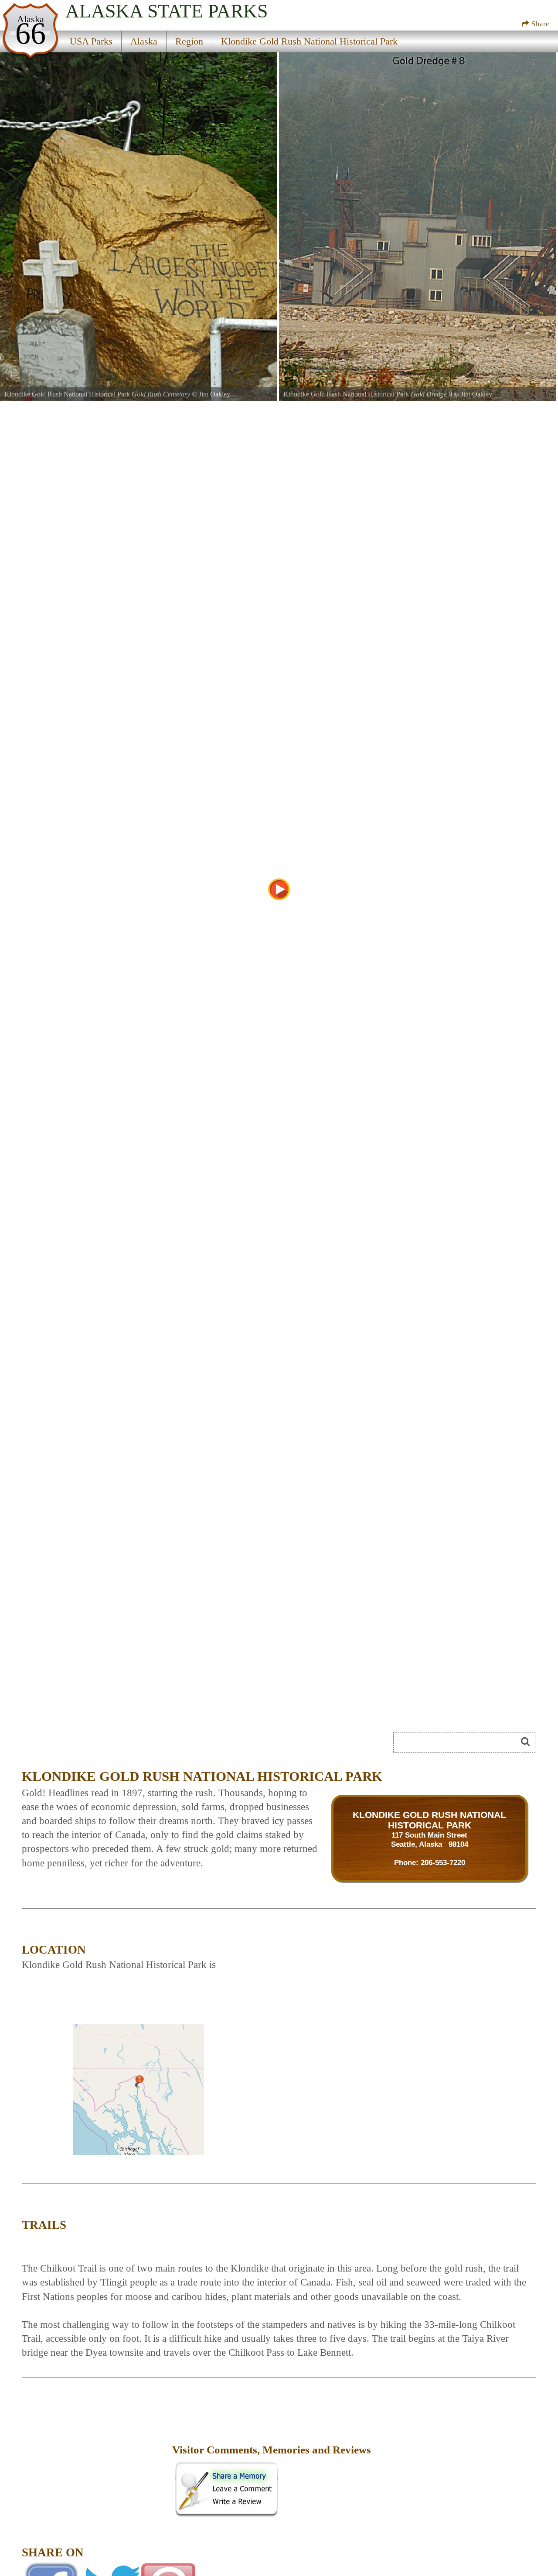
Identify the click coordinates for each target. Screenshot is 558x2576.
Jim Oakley (214, 394)
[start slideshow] (279, 889)
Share (539, 24)
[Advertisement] (96, 2456)
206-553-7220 (443, 1862)
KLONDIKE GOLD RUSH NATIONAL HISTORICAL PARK (429, 1820)
